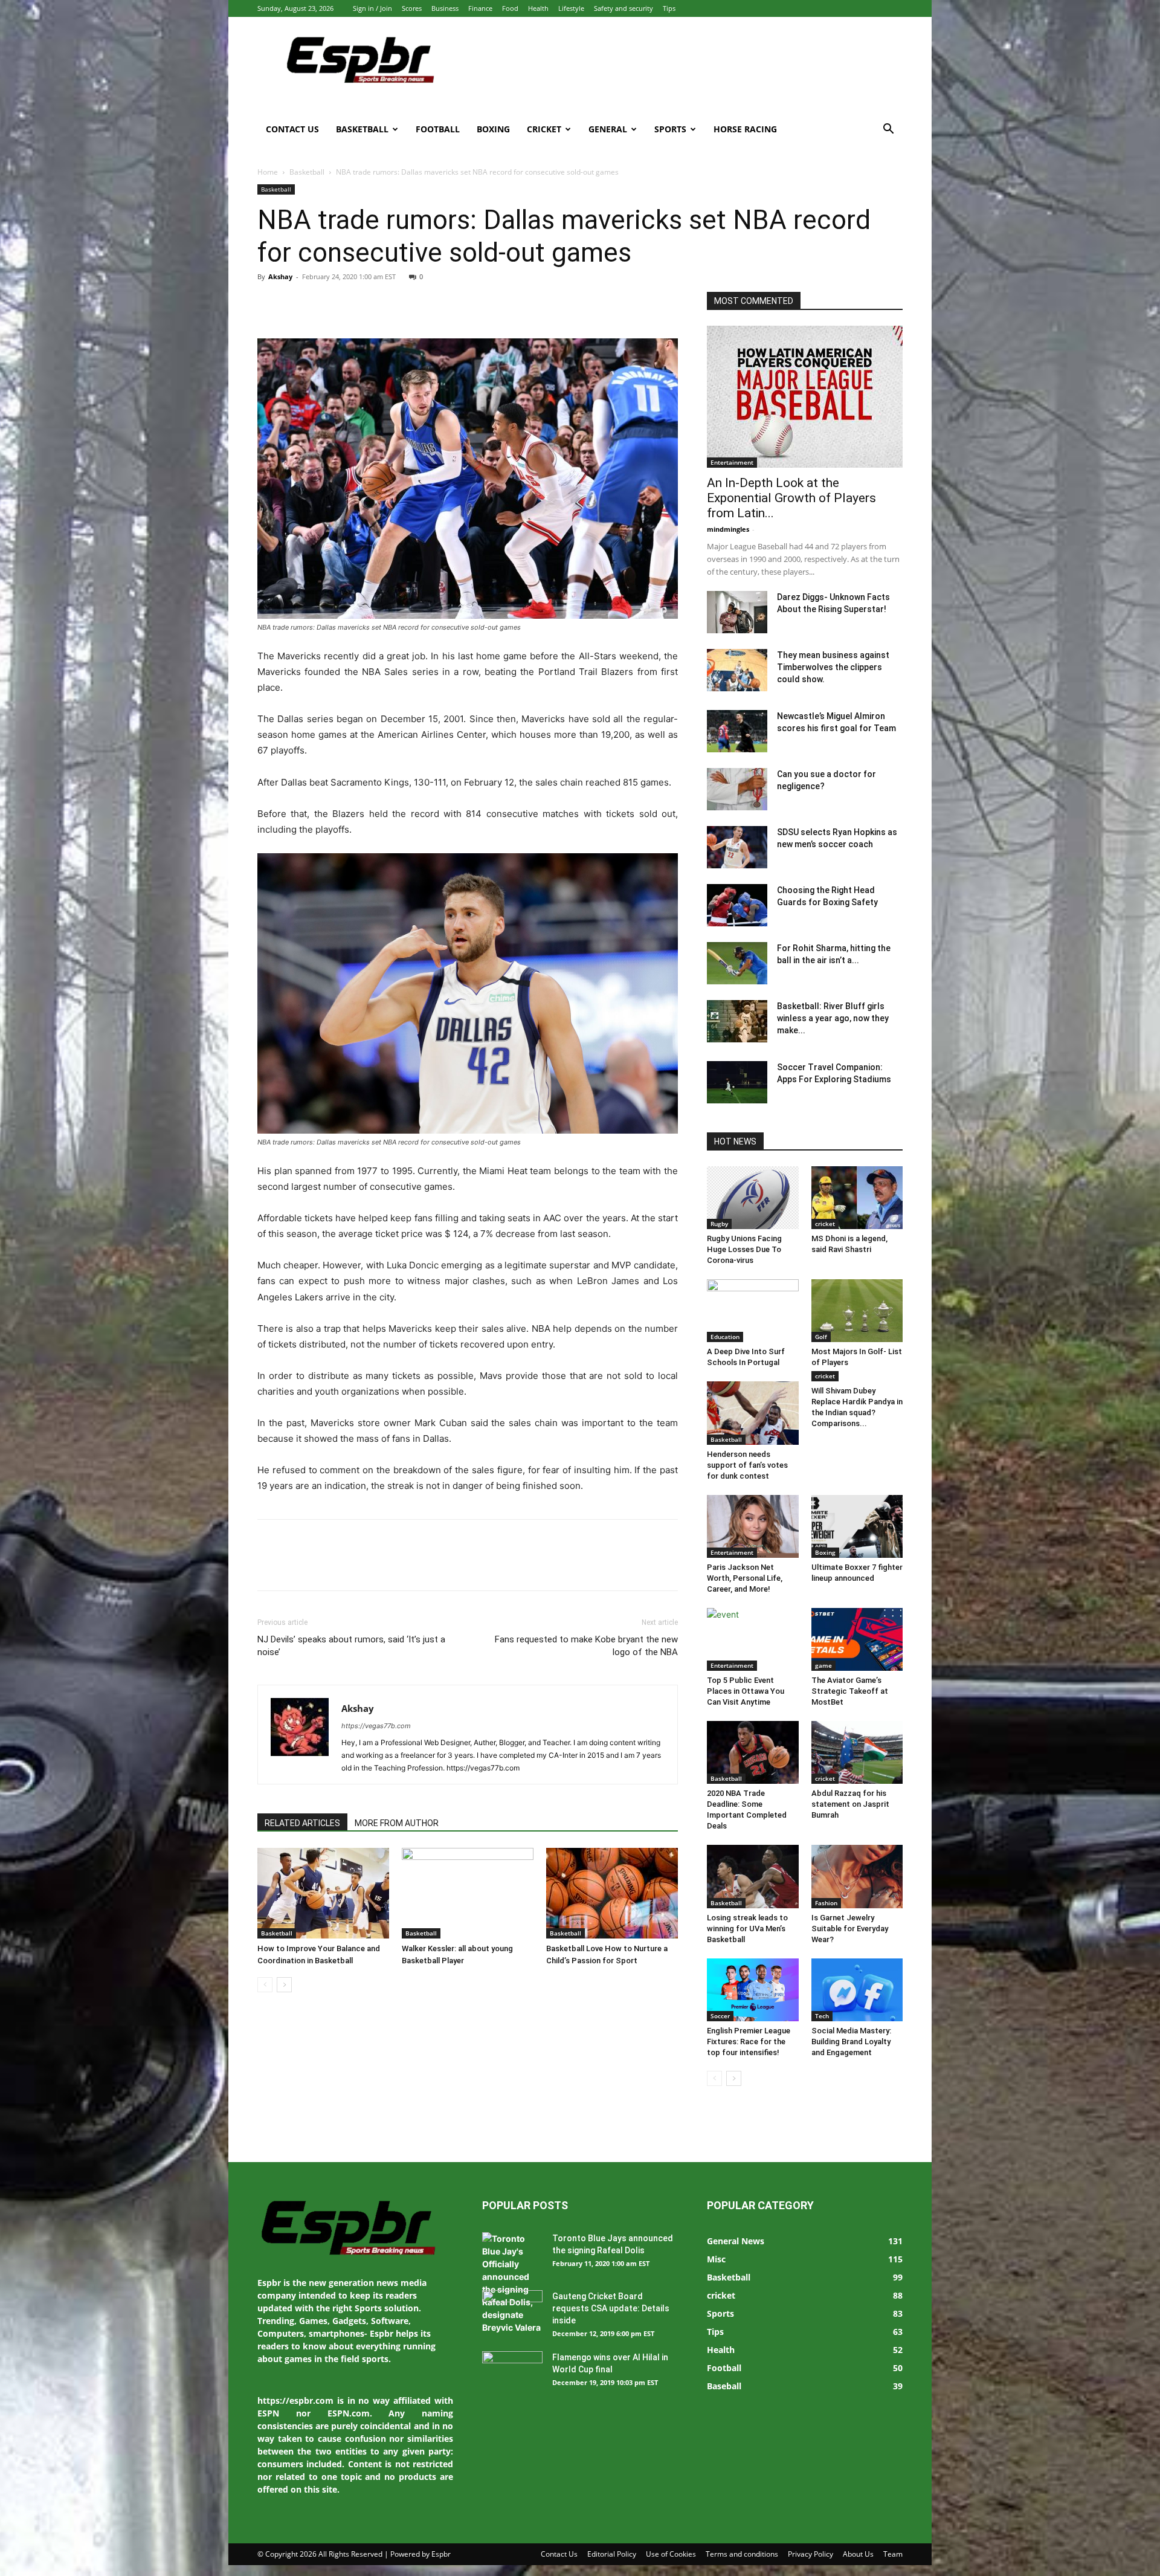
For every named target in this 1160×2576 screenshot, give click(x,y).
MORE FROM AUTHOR (397, 1823)
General (608, 129)
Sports (670, 129)
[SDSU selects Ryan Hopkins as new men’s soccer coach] (737, 847)
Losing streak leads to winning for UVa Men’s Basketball (747, 1929)
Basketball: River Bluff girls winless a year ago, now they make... (833, 1018)
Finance (480, 8)
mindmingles (728, 529)
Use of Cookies (671, 2554)
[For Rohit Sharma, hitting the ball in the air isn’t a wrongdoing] (737, 963)
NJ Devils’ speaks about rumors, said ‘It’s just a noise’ (351, 1646)
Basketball (362, 129)
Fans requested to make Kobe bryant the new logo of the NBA (586, 1646)
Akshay (280, 276)
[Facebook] (269, 304)
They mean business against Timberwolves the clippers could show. (833, 667)
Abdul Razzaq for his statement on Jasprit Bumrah (850, 1804)
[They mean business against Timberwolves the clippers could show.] (737, 670)
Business (445, 8)
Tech (822, 2016)
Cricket (544, 129)
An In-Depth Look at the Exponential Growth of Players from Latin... (791, 498)
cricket (825, 1224)
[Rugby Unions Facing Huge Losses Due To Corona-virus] (753, 1198)
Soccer (720, 2016)
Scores (412, 8)
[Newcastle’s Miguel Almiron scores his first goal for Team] (737, 731)
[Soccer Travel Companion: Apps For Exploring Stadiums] (737, 1082)
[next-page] (284, 1985)
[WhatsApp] (353, 304)
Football (438, 129)
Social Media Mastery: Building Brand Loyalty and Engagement (851, 2042)
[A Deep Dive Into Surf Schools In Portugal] (753, 1311)
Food (510, 8)
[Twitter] (297, 304)
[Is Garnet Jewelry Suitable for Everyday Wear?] (857, 1876)
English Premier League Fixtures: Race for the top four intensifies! (749, 2042)
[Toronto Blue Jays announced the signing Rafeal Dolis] (512, 2283)
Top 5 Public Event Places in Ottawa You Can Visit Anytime (746, 1691)
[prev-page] (265, 1985)
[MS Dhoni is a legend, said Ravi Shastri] (857, 1198)
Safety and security (623, 8)
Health (538, 8)
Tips (669, 8)
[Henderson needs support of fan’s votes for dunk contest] (753, 1413)
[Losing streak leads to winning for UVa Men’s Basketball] (753, 1876)
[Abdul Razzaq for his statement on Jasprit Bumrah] (857, 1752)
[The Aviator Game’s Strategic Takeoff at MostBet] (857, 1639)
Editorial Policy (612, 2554)
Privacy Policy (810, 2554)
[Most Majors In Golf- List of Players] (857, 1311)
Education (725, 1337)
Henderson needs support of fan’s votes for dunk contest (747, 1465)
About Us (858, 2554)
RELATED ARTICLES (302, 1823)
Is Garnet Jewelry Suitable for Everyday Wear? (850, 1929)
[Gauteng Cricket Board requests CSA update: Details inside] (512, 2311)
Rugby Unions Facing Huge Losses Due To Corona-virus (744, 1249)
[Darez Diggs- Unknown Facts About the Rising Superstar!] (737, 612)
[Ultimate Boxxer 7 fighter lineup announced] (857, 1526)
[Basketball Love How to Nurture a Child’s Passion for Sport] (612, 1893)
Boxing (493, 129)
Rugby (719, 1224)
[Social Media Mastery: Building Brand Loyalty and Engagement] (857, 1990)
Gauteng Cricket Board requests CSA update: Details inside (611, 2308)
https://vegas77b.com (376, 1726)
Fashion (826, 1903)
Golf (821, 1337)
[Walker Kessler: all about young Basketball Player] (468, 1893)
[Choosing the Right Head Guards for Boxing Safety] (737, 905)
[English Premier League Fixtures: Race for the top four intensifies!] (753, 1990)
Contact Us (292, 129)
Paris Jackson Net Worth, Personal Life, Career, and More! (745, 1578)
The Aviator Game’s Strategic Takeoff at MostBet (850, 1691)
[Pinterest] (325, 304)
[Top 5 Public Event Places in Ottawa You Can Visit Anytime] (753, 1639)
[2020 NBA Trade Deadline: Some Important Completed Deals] (753, 1752)
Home (268, 172)
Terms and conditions (742, 2554)
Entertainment (732, 462)
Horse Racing (745, 129)
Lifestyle (571, 8)
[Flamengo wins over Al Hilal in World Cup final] (512, 2372)
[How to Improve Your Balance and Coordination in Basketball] (323, 1893)
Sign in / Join (372, 8)
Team (893, 2554)
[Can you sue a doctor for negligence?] (737, 789)
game (823, 1665)
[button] (888, 130)
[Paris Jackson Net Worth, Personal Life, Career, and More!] (753, 1526)
